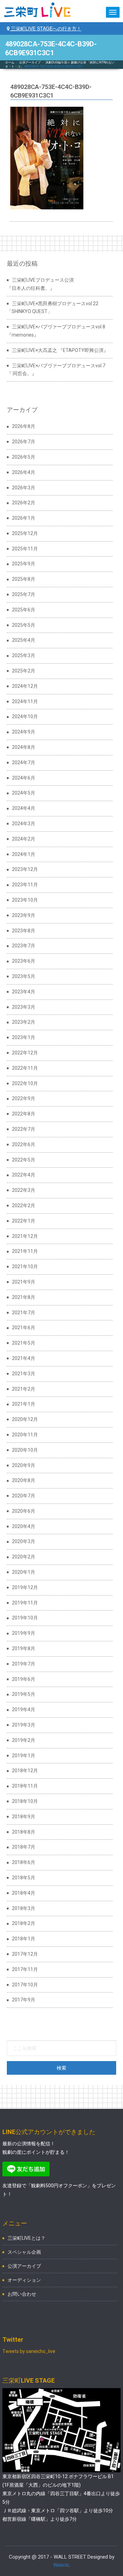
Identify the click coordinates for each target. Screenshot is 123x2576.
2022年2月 (24, 1205)
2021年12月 (25, 1236)
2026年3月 (24, 488)
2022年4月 (24, 1175)
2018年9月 (24, 1817)
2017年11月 (25, 1969)
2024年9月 (24, 732)
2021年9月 (24, 1282)
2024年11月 (25, 701)
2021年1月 (24, 1404)
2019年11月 (25, 1603)
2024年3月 (24, 824)
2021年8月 (24, 1297)
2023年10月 (25, 900)
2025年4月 (24, 640)
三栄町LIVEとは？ (26, 2238)
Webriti (61, 2565)
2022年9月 (24, 1098)
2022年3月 (24, 1190)
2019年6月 (24, 1679)
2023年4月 (24, 992)
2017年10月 (25, 1985)
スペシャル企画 (24, 2252)
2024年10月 (25, 716)
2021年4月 (24, 1358)
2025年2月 (24, 671)
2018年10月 (25, 1801)
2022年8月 (24, 1114)
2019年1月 (24, 1756)
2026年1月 (24, 518)
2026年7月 (24, 442)
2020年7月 (24, 1496)
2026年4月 (24, 472)
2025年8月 (24, 579)
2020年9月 (24, 1465)
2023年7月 (24, 946)
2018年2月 (24, 1923)
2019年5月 (24, 1694)
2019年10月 (25, 1618)
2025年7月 (24, 594)
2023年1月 (24, 1037)
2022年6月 (24, 1144)
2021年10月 (25, 1267)
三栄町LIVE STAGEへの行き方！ (45, 28)
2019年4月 (24, 1709)
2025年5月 (24, 625)
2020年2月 (24, 1557)
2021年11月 (25, 1251)
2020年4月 (24, 1526)
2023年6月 (24, 961)
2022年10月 (25, 1083)
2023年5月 (24, 976)
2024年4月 (24, 808)
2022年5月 (24, 1160)
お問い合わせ (22, 2294)
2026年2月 (24, 503)
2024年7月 (24, 763)
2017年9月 (24, 2000)
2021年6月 (24, 1328)
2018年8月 (24, 1832)
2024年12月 (25, 686)
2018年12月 (25, 1771)
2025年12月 (25, 533)
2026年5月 (24, 457)
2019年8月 (24, 1648)
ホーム (10, 62)
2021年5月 (24, 1343)
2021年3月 (24, 1374)
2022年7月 (24, 1129)
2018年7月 (24, 1847)
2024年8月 (24, 747)
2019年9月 (24, 1633)
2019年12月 (25, 1587)
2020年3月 (24, 1541)
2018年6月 (24, 1862)
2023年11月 (25, 885)
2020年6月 (24, 1511)
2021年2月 (24, 1389)
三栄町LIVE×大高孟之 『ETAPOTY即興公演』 (60, 350)
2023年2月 (24, 1022)
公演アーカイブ (30, 62)
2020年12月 (25, 1419)
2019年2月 (24, 1740)
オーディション (24, 2280)
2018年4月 (24, 1893)
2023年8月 (24, 931)
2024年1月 (24, 854)
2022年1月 (24, 1221)
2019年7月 (24, 1664)
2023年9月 (24, 915)
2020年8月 (24, 1480)
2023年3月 (24, 1007)
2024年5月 (24, 793)
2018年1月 (24, 1939)
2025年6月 (24, 610)
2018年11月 (25, 1786)
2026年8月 (24, 426)
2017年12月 (25, 1954)
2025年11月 (25, 549)
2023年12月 (25, 869)
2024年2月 (24, 839)
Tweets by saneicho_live (29, 2351)
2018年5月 (24, 1878)
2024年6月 (24, 778)
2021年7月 (24, 1313)
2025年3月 (24, 655)
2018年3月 (24, 1908)
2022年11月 (25, 1068)
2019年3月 (24, 1725)
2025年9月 (24, 564)
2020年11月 (25, 1435)
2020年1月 (24, 1572)
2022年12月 (25, 1053)
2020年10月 (25, 1450)
